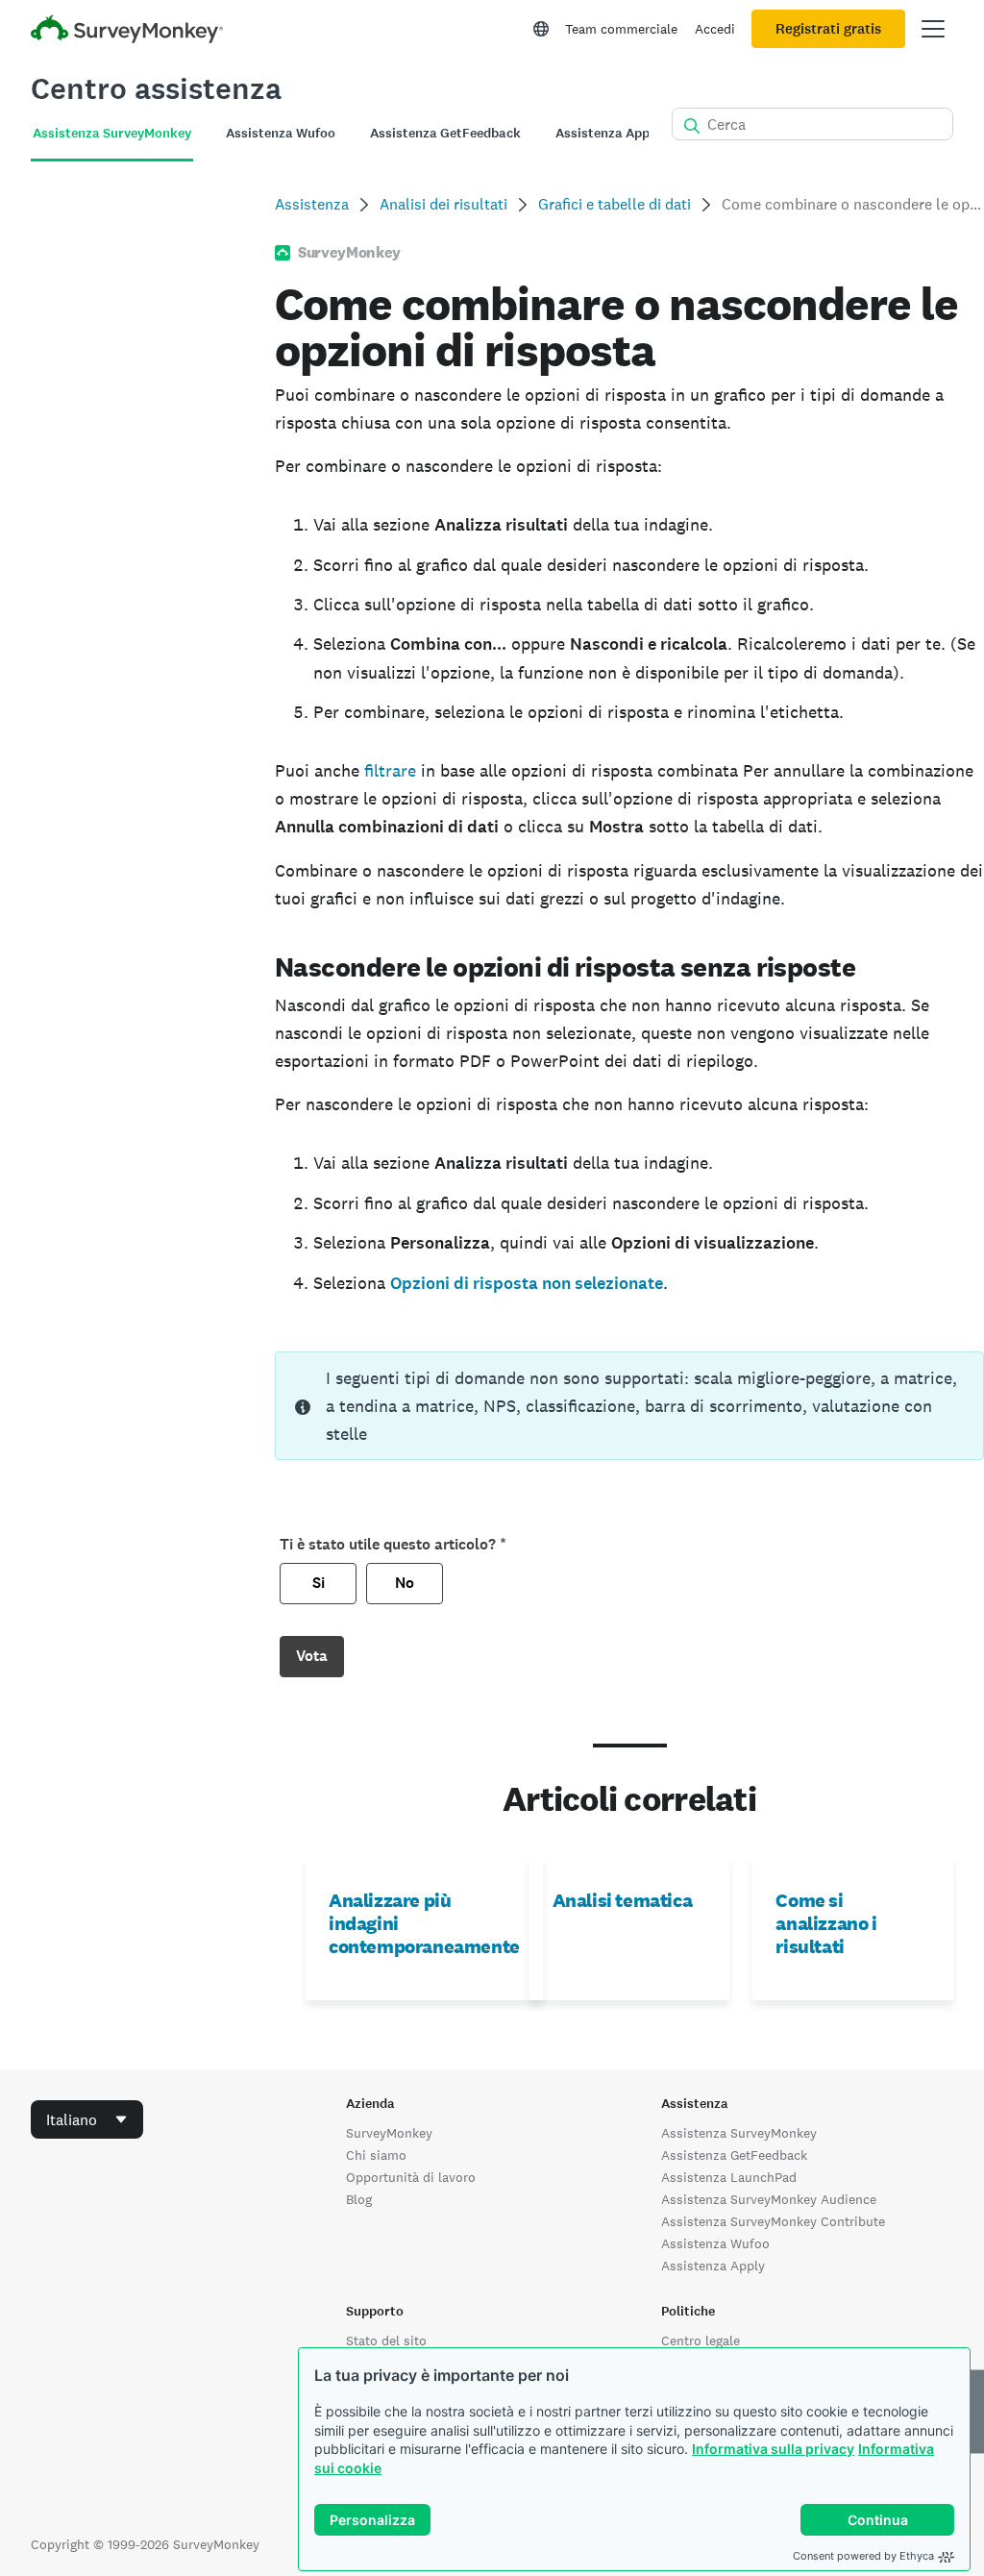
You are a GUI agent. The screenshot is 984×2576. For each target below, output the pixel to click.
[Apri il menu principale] (933, 29)
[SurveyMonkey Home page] (127, 31)
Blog (359, 2199)
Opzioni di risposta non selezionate (527, 1283)
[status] (629, 1406)
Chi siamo (376, 2155)
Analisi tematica (623, 1900)
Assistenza (312, 204)
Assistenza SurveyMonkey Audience (769, 2199)
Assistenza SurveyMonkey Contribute (773, 2221)
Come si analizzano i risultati (826, 1923)
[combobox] (87, 2119)
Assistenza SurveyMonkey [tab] (112, 133)
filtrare (390, 770)
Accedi (715, 29)
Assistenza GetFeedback (734, 2155)
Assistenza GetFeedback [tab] (445, 133)
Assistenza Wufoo (715, 2243)
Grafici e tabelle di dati (615, 204)
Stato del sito (386, 2341)
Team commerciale (621, 29)
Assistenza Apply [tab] (608, 133)
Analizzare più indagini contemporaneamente (424, 1923)
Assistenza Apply (713, 2266)
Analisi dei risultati (443, 204)
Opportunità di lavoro (411, 2177)
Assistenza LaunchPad (729, 2177)
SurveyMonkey (389, 2133)
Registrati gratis (828, 29)
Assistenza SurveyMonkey (739, 2133)
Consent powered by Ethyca (863, 2556)
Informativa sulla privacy (773, 2449)
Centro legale (701, 2341)
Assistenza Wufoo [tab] (281, 133)
